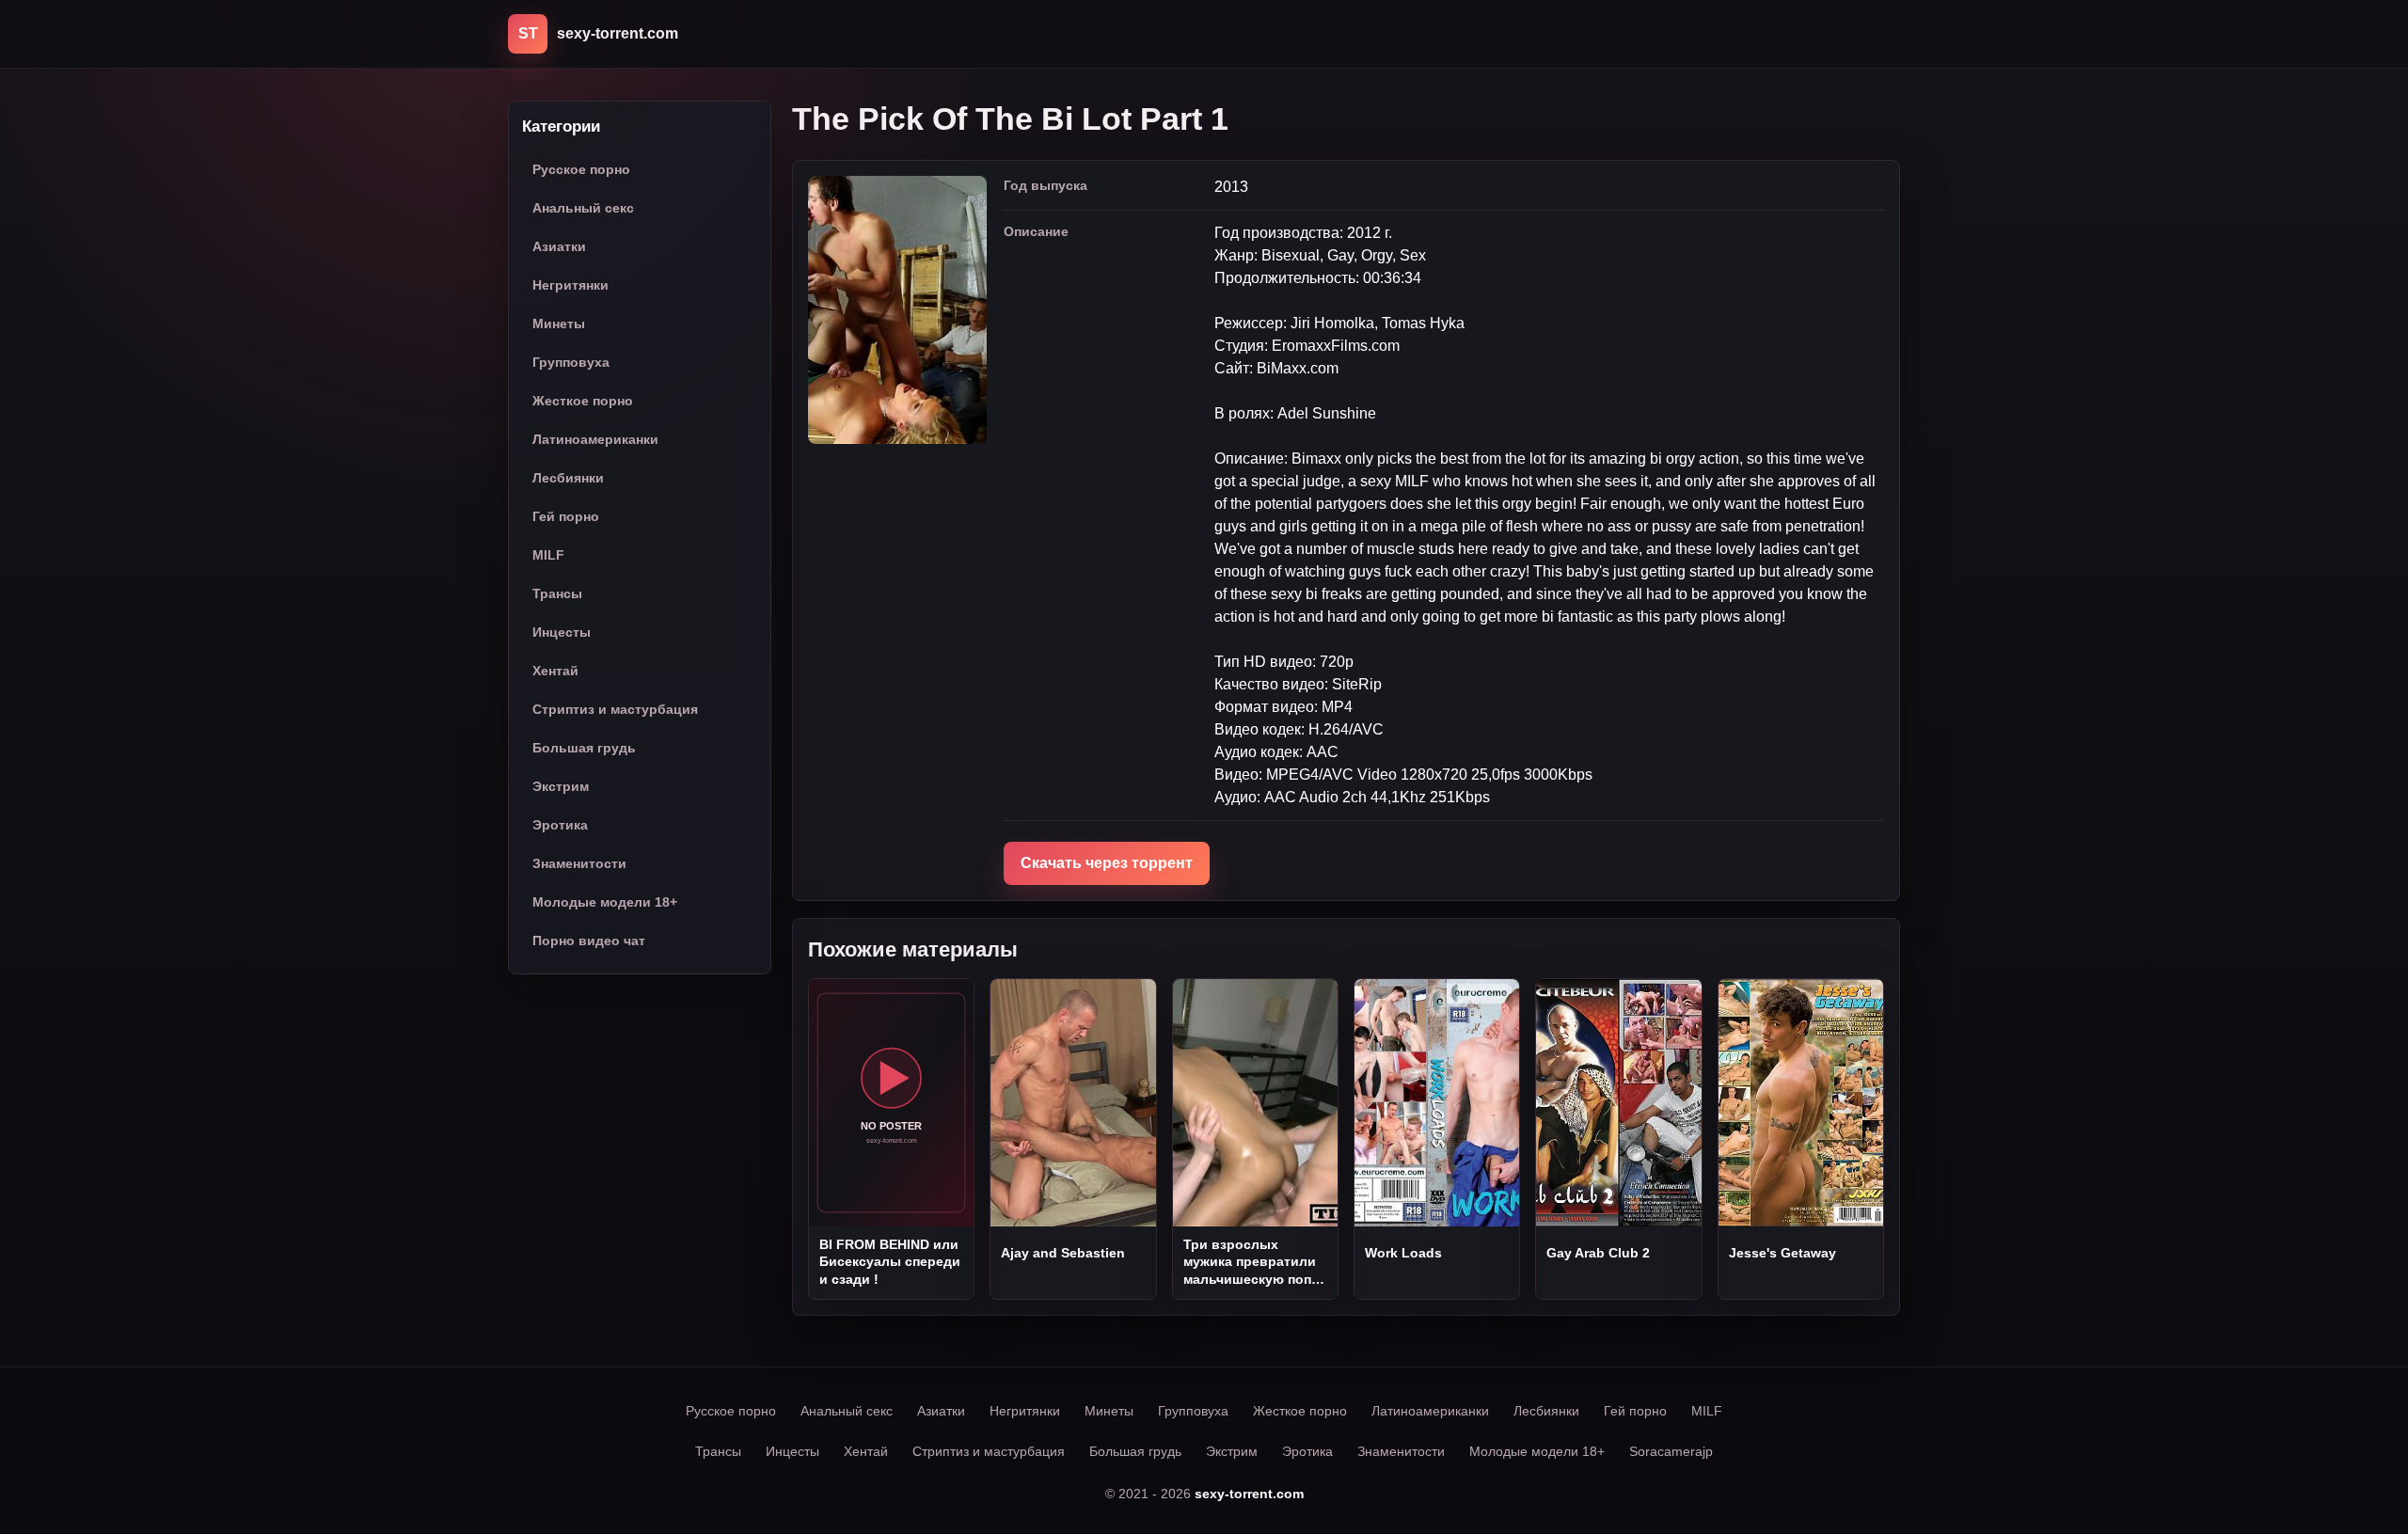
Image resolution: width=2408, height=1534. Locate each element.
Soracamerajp (1671, 1451)
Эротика (560, 825)
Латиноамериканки (595, 439)
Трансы (557, 593)
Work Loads (1403, 1253)
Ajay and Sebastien (1063, 1253)
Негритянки (570, 285)
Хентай (555, 671)
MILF (548, 555)
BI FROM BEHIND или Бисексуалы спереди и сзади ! (890, 1262)
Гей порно (566, 516)
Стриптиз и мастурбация (615, 709)
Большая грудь (584, 748)
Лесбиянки (568, 478)
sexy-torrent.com (1249, 1494)
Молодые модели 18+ (605, 902)
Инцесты (562, 632)
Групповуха (571, 362)
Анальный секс (583, 208)
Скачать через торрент (1107, 863)
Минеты (559, 324)
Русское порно (581, 169)
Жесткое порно (583, 401)
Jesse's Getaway (1782, 1253)
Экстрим (561, 786)
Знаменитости (579, 863)
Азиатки (559, 246)
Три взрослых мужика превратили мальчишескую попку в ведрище (1254, 1262)
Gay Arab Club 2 (1598, 1253)
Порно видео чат (589, 941)
